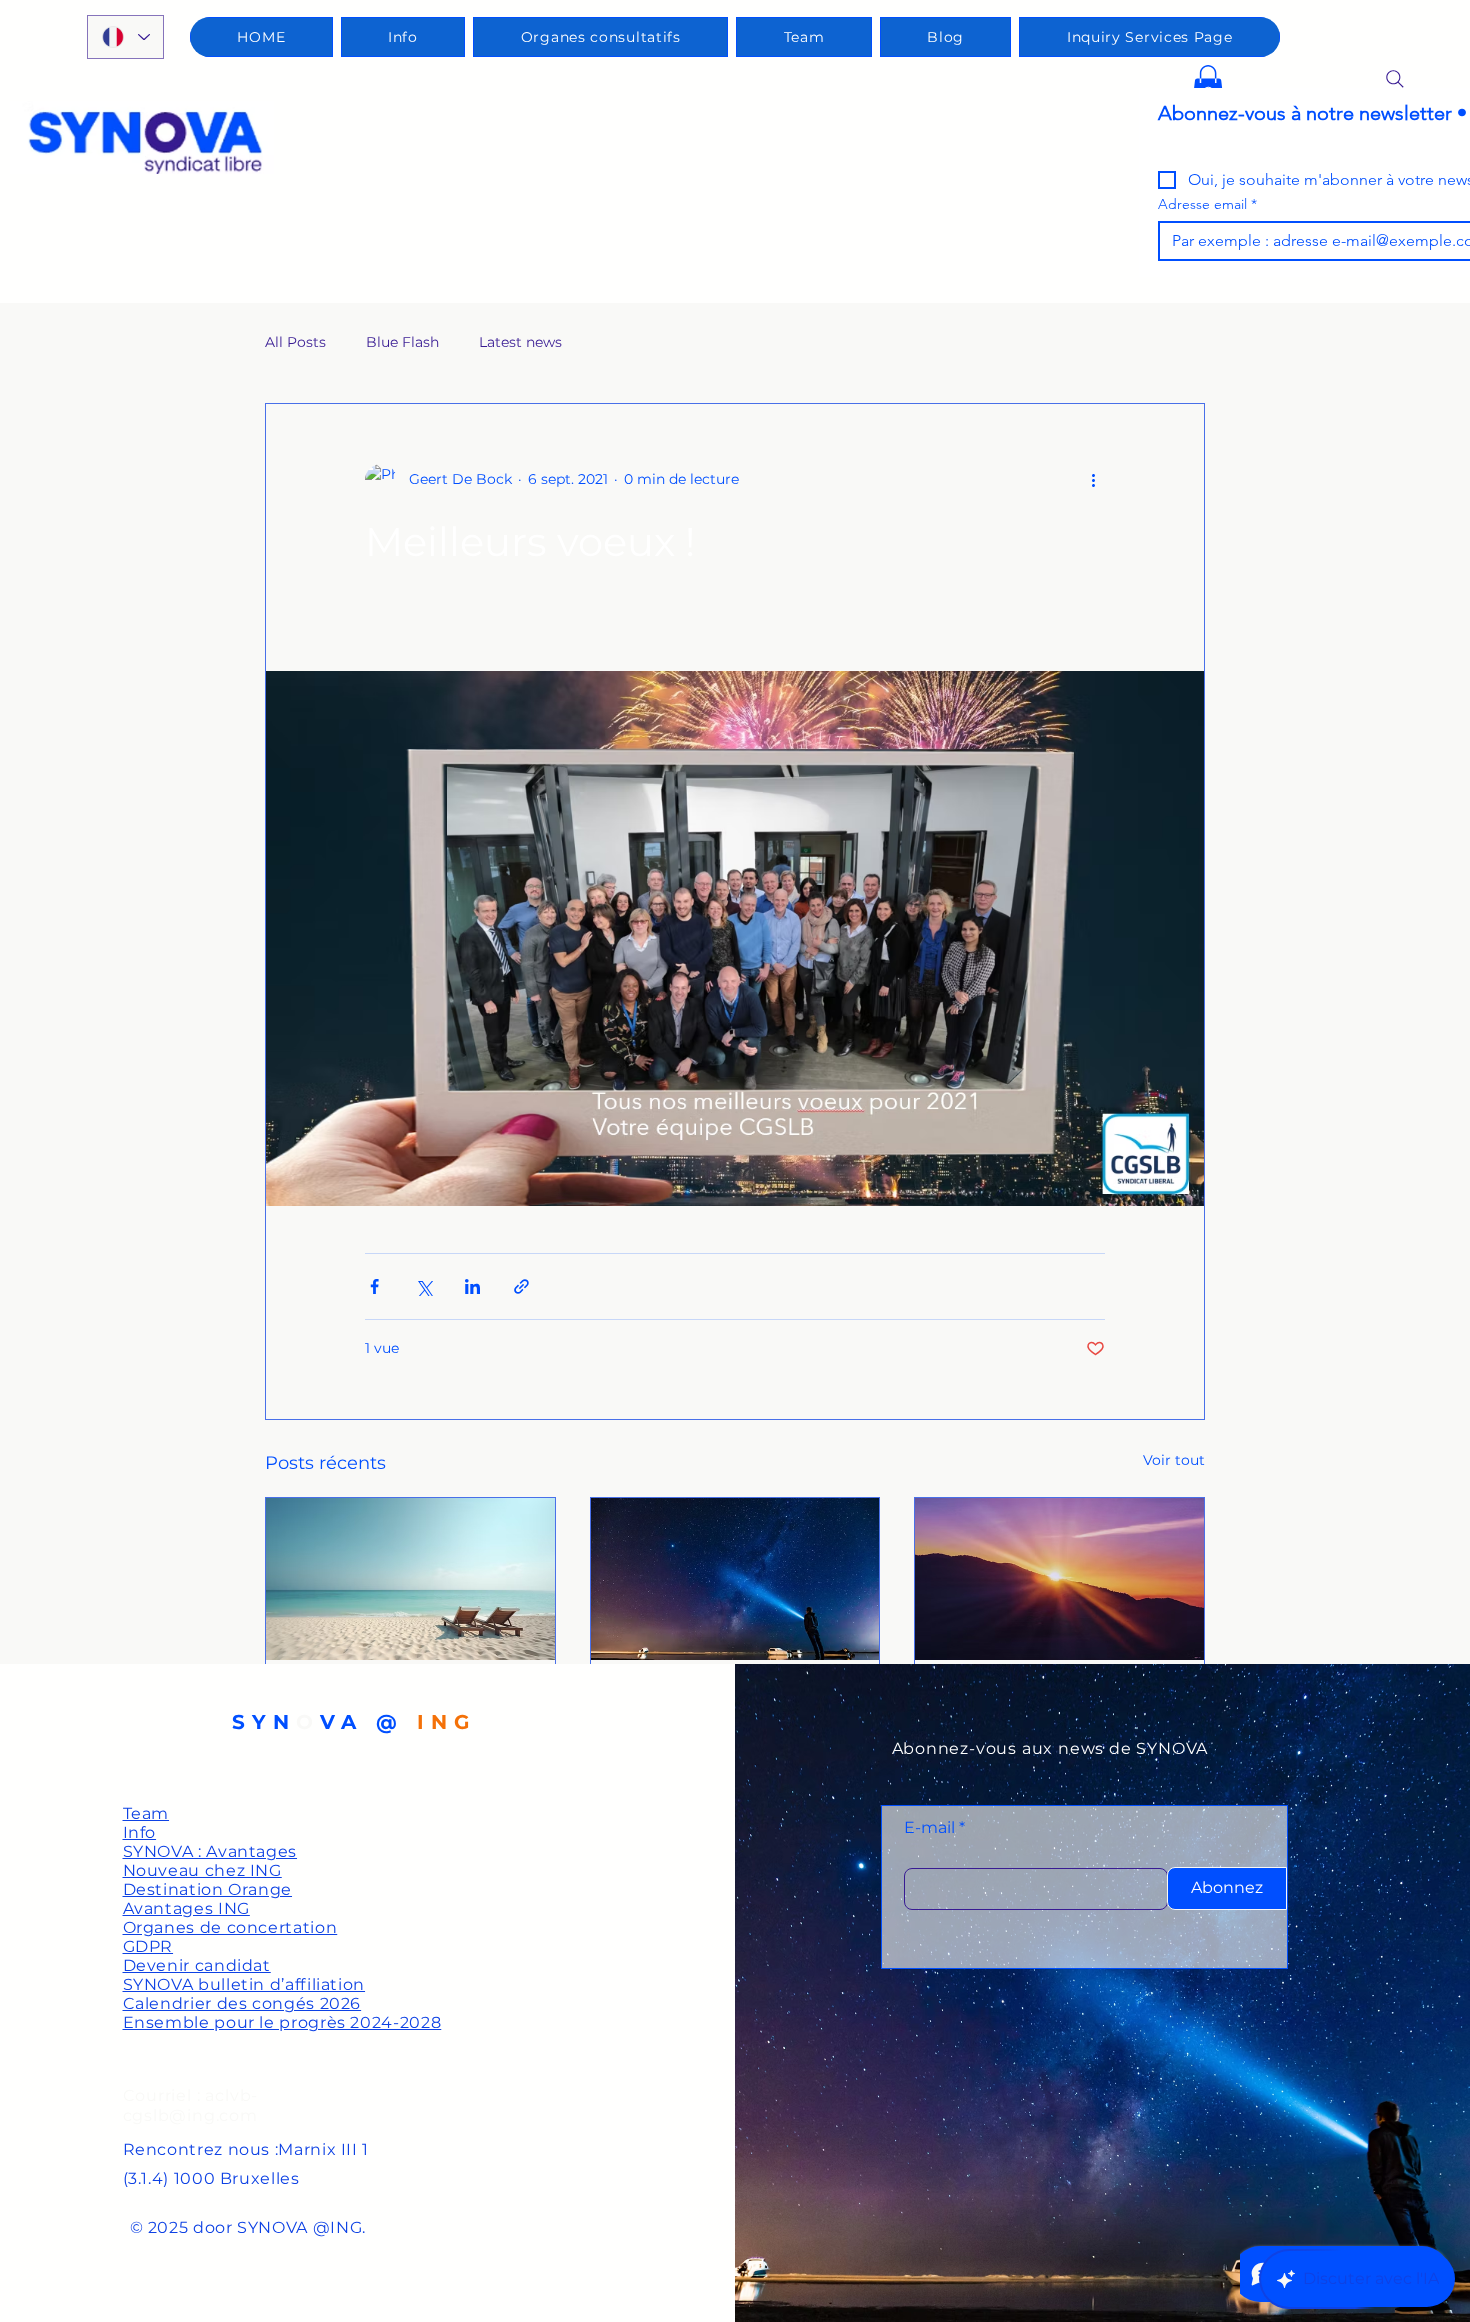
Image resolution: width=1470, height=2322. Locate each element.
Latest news (520, 342)
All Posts (295, 342)
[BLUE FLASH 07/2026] (410, 1579)
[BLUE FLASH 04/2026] (1059, 1579)
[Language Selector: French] (125, 37)
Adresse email (1207, 204)
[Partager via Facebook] (374, 1286)
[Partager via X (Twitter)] (423, 1286)
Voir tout (1174, 1460)
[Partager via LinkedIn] (472, 1286)
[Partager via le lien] (521, 1286)
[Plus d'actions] (1093, 480)
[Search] (1395, 79)
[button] (1208, 85)
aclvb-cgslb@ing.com (191, 2105)
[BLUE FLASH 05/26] (735, 1579)
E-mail (929, 1828)
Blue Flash (402, 342)
